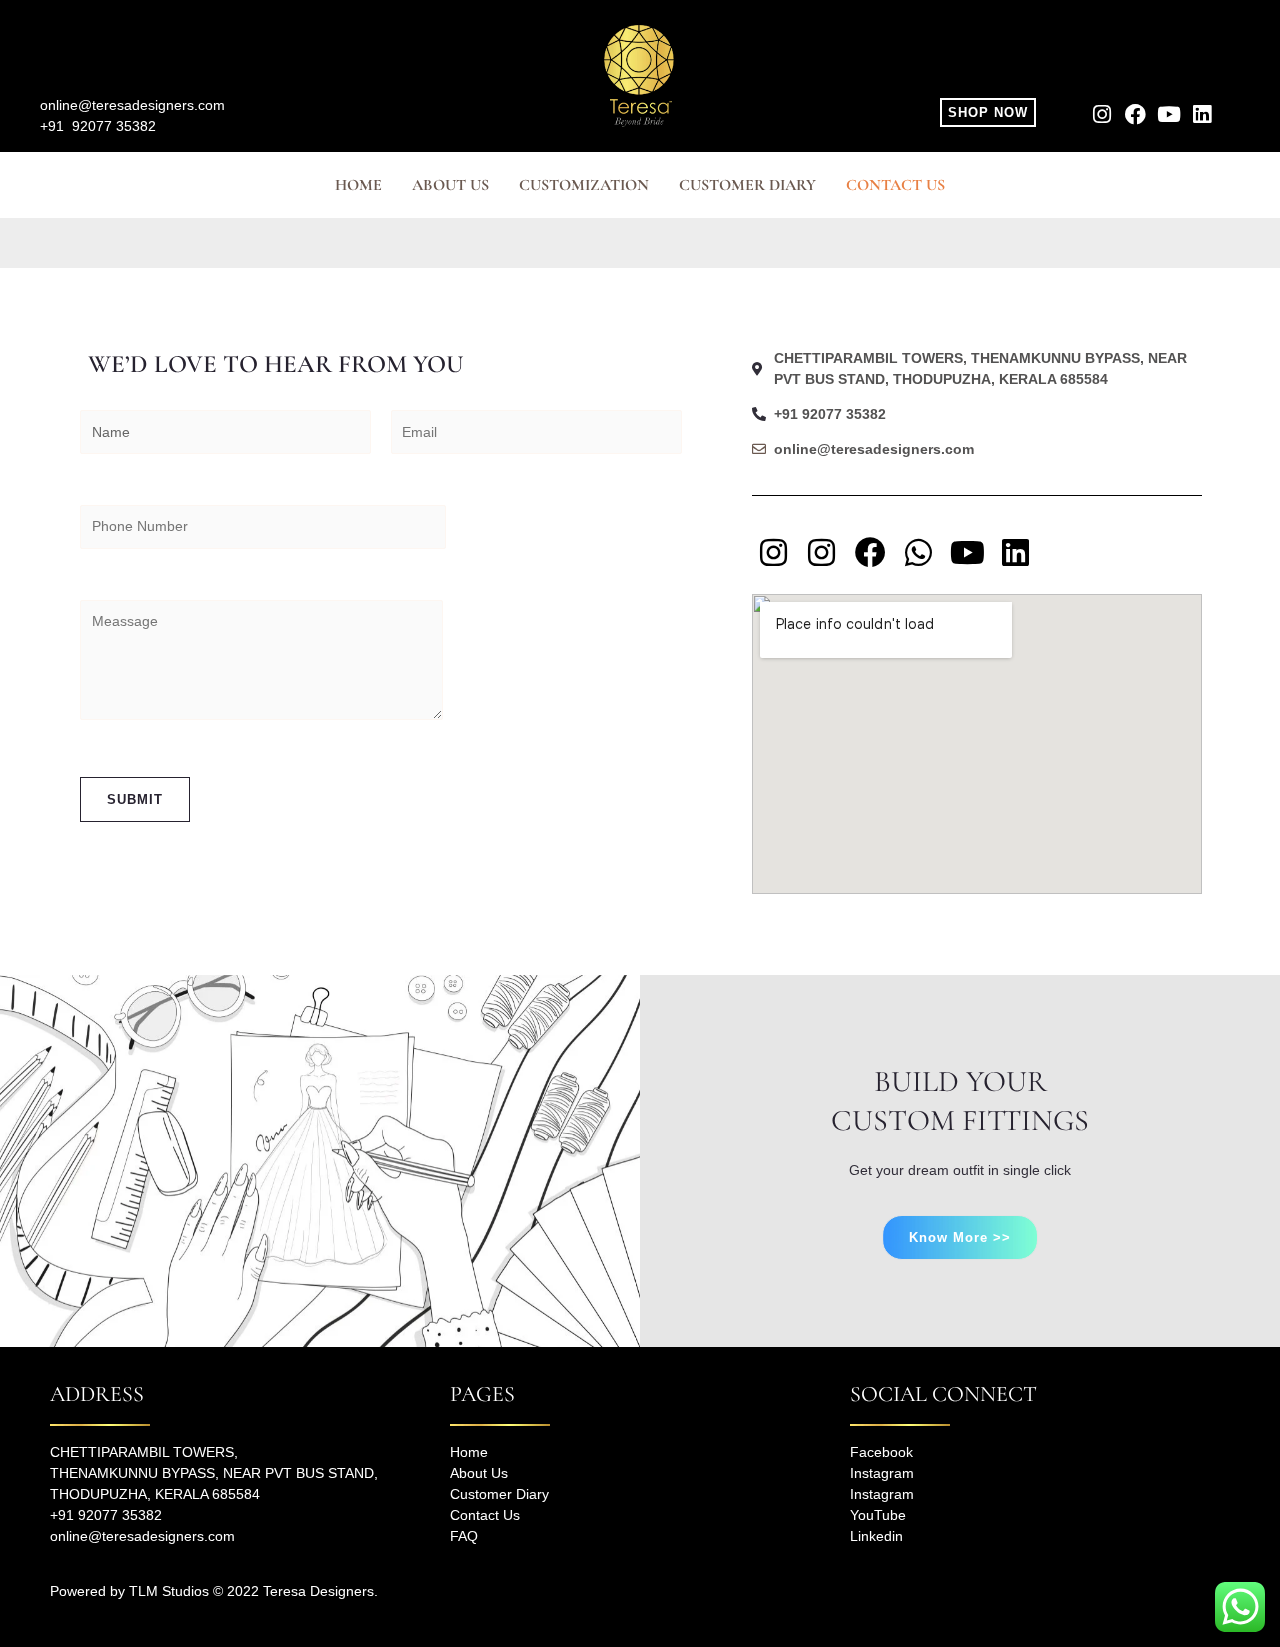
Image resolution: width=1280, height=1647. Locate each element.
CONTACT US (895, 185)
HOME (358, 185)
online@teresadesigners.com (132, 105)
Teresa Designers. (320, 1591)
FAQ (464, 1536)
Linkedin (876, 1536)
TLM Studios (169, 1591)
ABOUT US (450, 185)
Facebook (881, 1452)
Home (469, 1452)
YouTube (878, 1515)
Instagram (882, 1473)
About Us (479, 1473)
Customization (584, 185)
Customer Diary (747, 185)
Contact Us (485, 1515)
